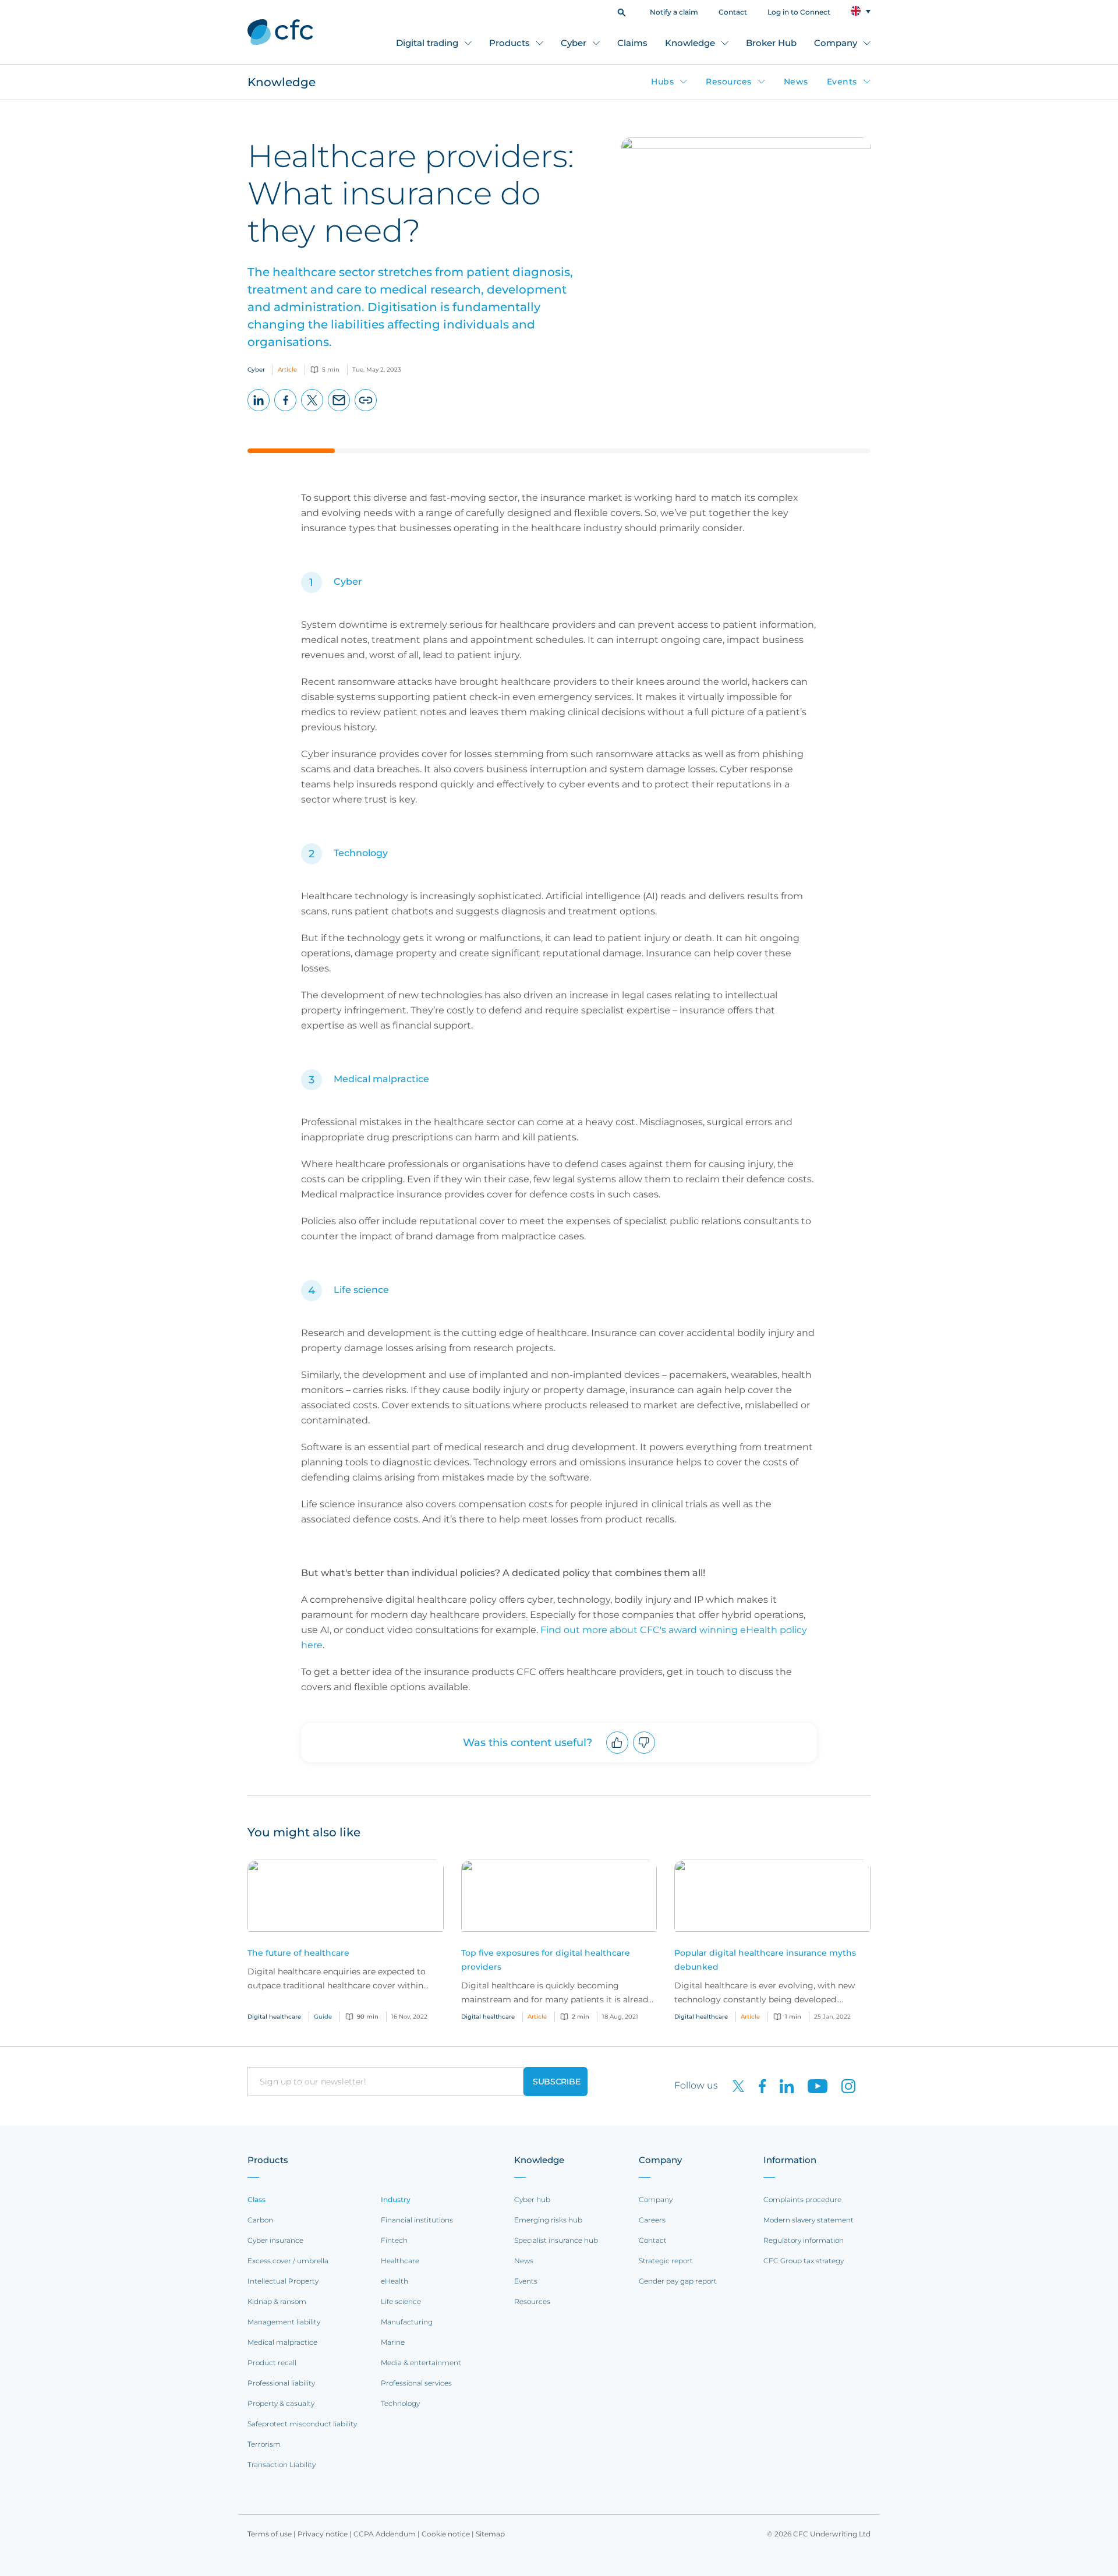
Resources (729, 82)
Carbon (260, 2220)
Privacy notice (323, 2534)
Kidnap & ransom (277, 2301)
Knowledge (690, 43)
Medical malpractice (282, 2342)
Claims (632, 43)
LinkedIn (259, 411)
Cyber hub (532, 2199)
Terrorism (264, 2444)
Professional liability (281, 2383)
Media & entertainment (421, 2363)
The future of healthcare (298, 1953)
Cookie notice (446, 2534)
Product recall (272, 2363)
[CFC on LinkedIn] (782, 2085)
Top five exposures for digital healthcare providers (546, 1960)
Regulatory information (804, 2240)
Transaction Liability (282, 2464)
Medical (352, 1079)
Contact (733, 12)
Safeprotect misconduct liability (302, 2424)
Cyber (574, 43)
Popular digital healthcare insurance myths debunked (765, 1960)
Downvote (644, 1753)
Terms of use (270, 2534)
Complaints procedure (802, 2199)
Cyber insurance (275, 2240)
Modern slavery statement (809, 2220)
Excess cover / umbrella (288, 2261)
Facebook (286, 411)
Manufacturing (407, 2322)
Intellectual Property (283, 2281)
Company (836, 43)
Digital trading (427, 43)
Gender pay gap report (678, 2281)
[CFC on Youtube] (813, 2085)
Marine (393, 2342)
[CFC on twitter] (734, 2085)
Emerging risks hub (548, 2220)
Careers (652, 2220)
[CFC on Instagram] (843, 2085)
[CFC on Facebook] (758, 2085)
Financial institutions (417, 2220)
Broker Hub (771, 43)
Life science (362, 1290)
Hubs (662, 82)
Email (339, 411)
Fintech (394, 2240)
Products (510, 43)
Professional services (416, 2383)
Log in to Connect (799, 12)
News (796, 82)
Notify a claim (674, 12)
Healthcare (400, 2261)
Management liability (284, 2322)
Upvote (618, 1753)
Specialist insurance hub (556, 2240)
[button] (622, 11)
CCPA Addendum (385, 2534)
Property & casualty (281, 2403)
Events (842, 82)
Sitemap (490, 2534)
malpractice (400, 1079)
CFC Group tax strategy (804, 2261)
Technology (361, 853)
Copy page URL (366, 411)
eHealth (395, 2281)
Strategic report (666, 2261)
